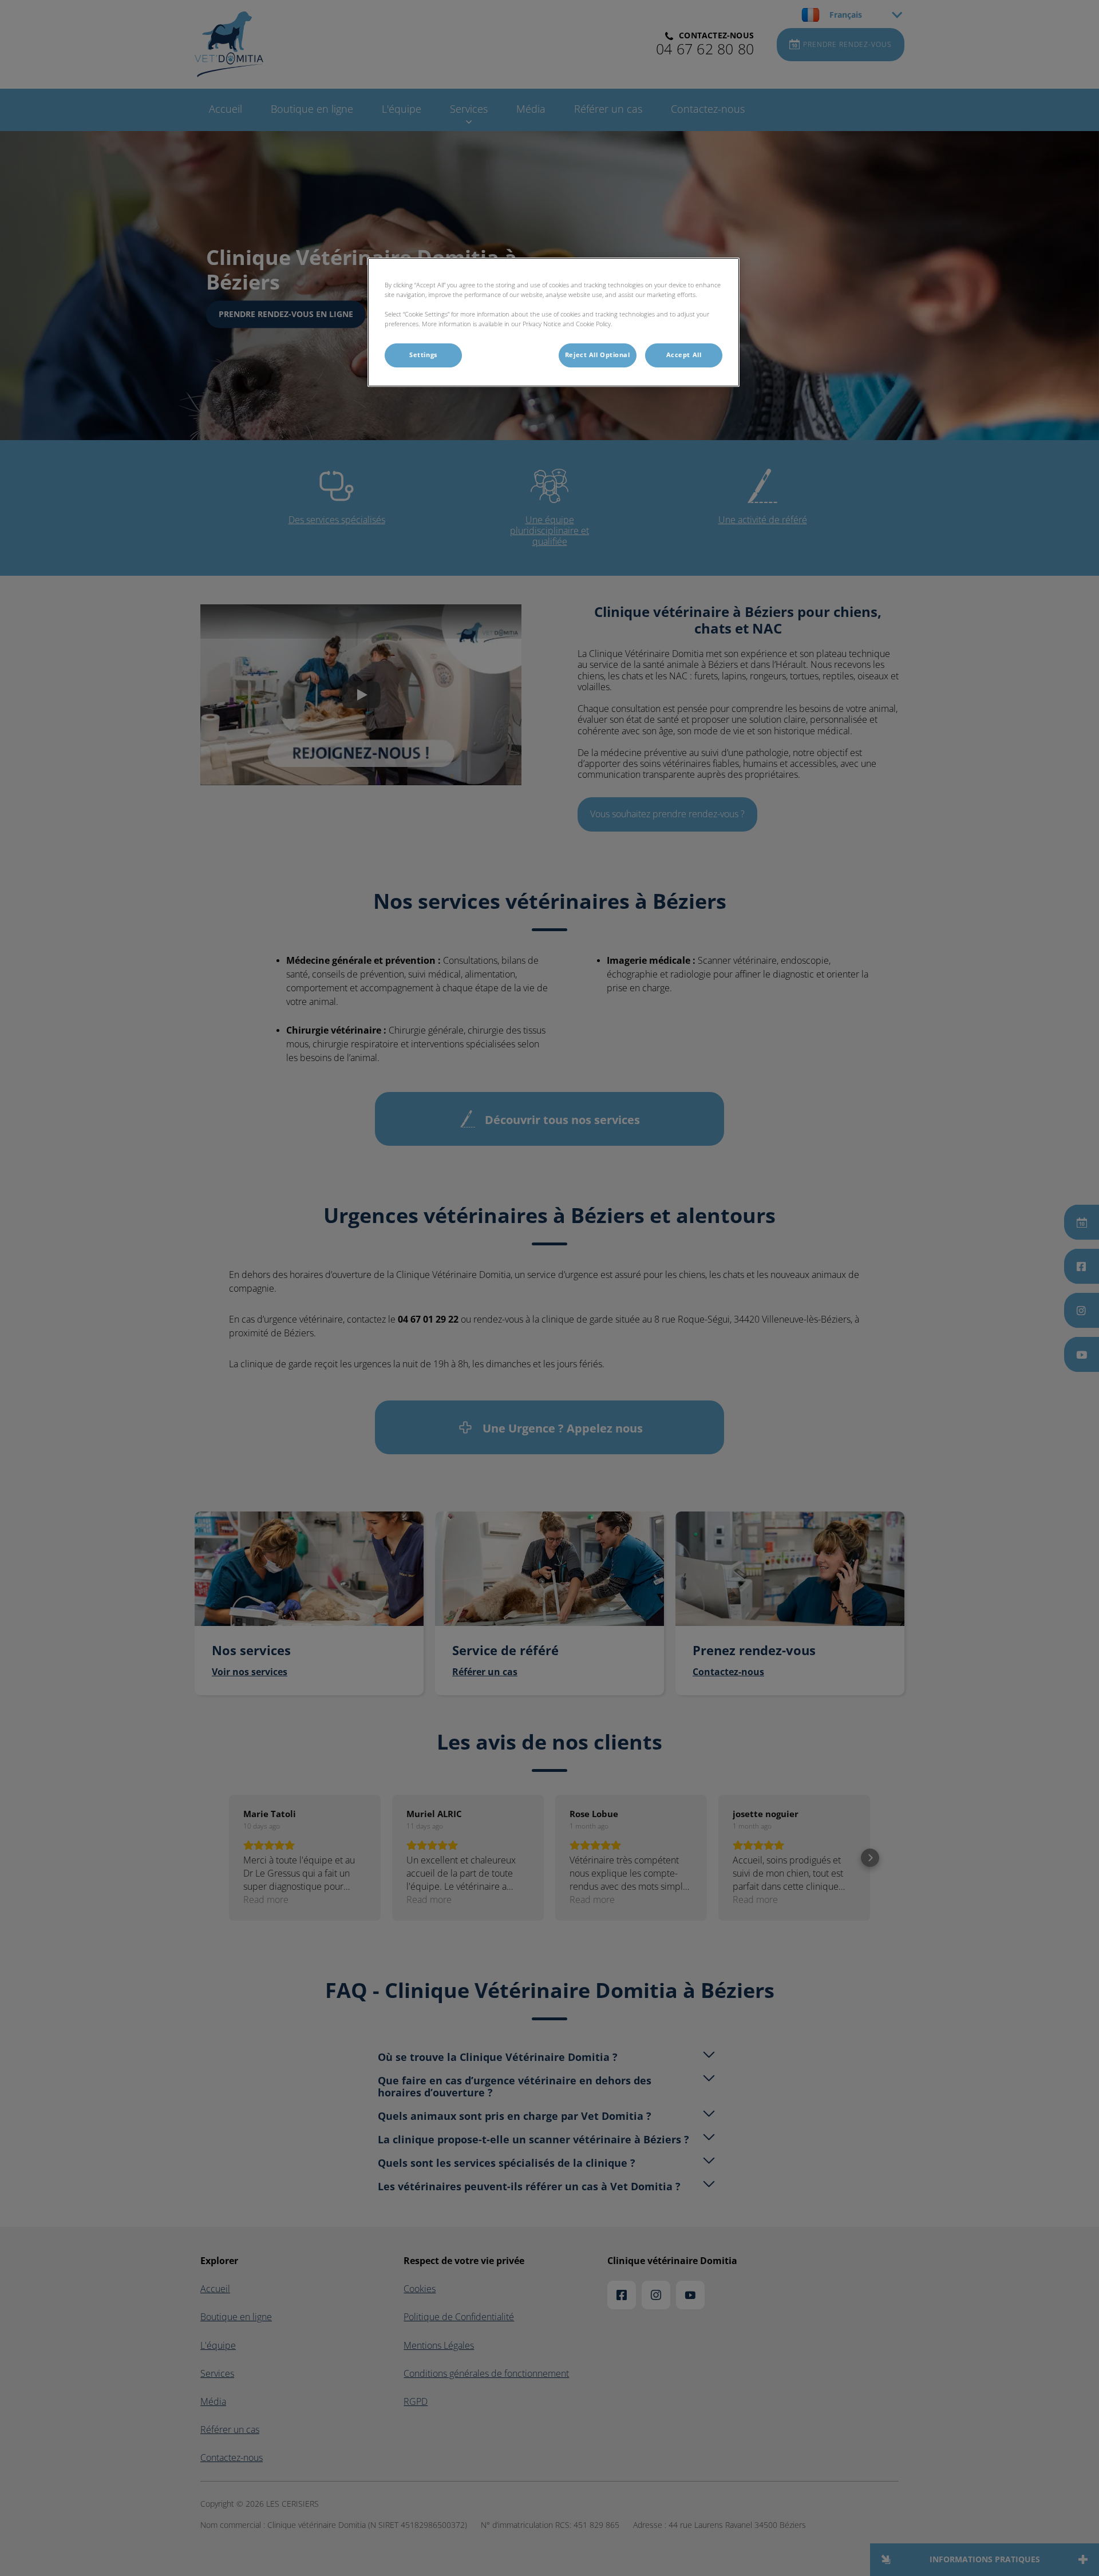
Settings (423, 355)
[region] (554, 322)
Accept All (684, 355)
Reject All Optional (598, 355)
